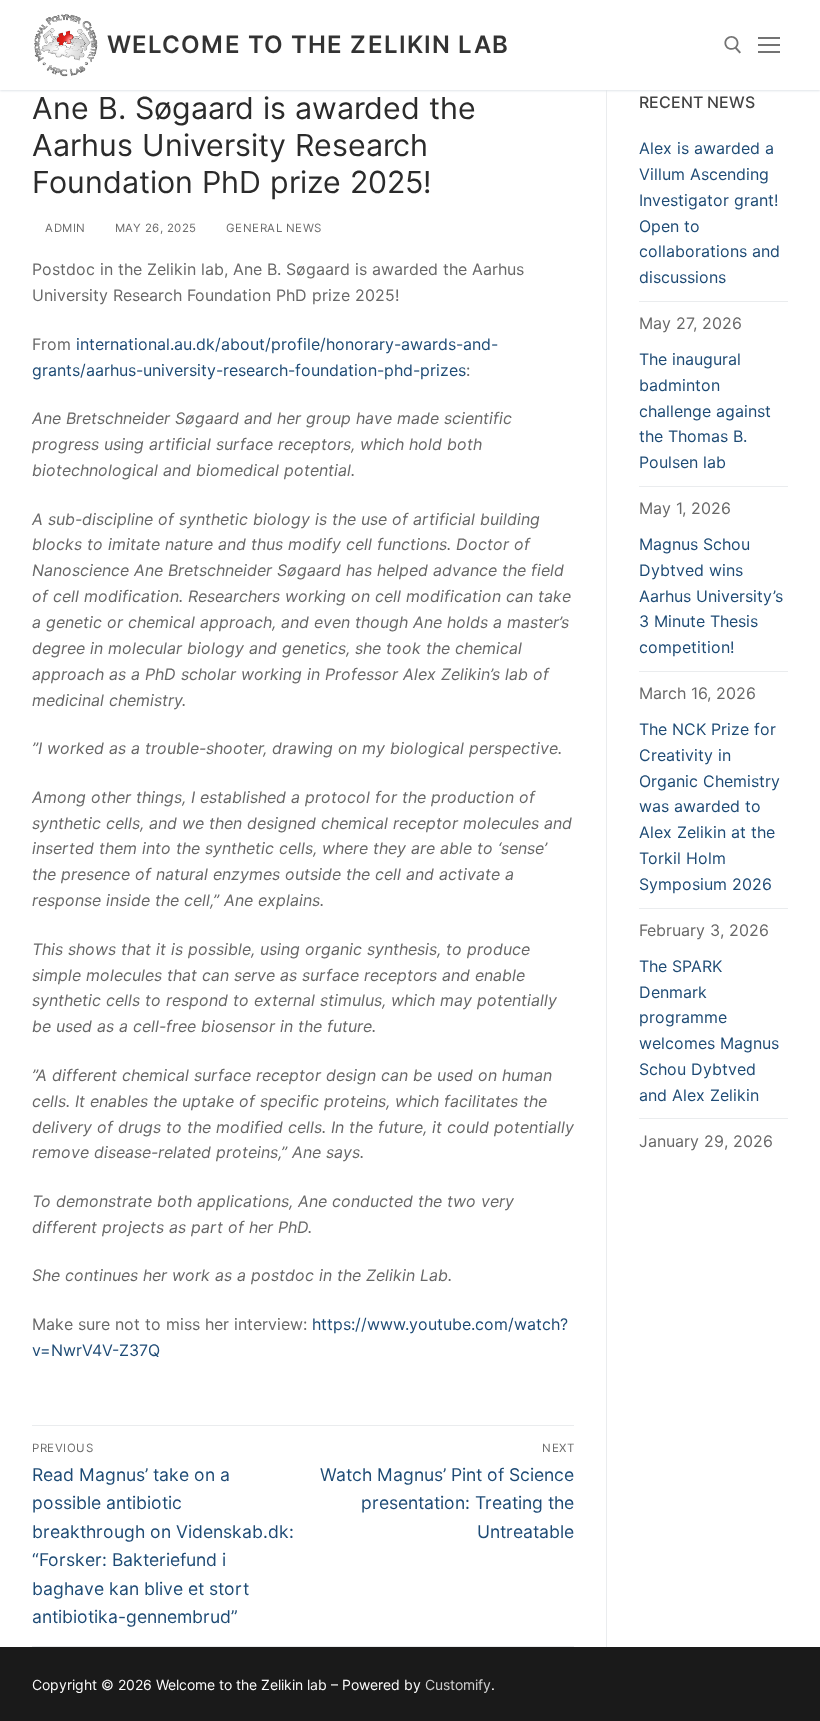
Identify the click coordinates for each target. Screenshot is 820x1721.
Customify (458, 1684)
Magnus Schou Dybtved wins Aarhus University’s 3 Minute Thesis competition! (711, 596)
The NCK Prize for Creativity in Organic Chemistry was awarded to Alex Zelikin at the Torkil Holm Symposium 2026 (709, 806)
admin (64, 228)
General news (272, 228)
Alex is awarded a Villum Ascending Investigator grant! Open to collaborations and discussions (709, 212)
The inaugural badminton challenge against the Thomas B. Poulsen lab (705, 411)
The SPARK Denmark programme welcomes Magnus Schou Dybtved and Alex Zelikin (709, 1030)
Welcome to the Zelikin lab (308, 44)
